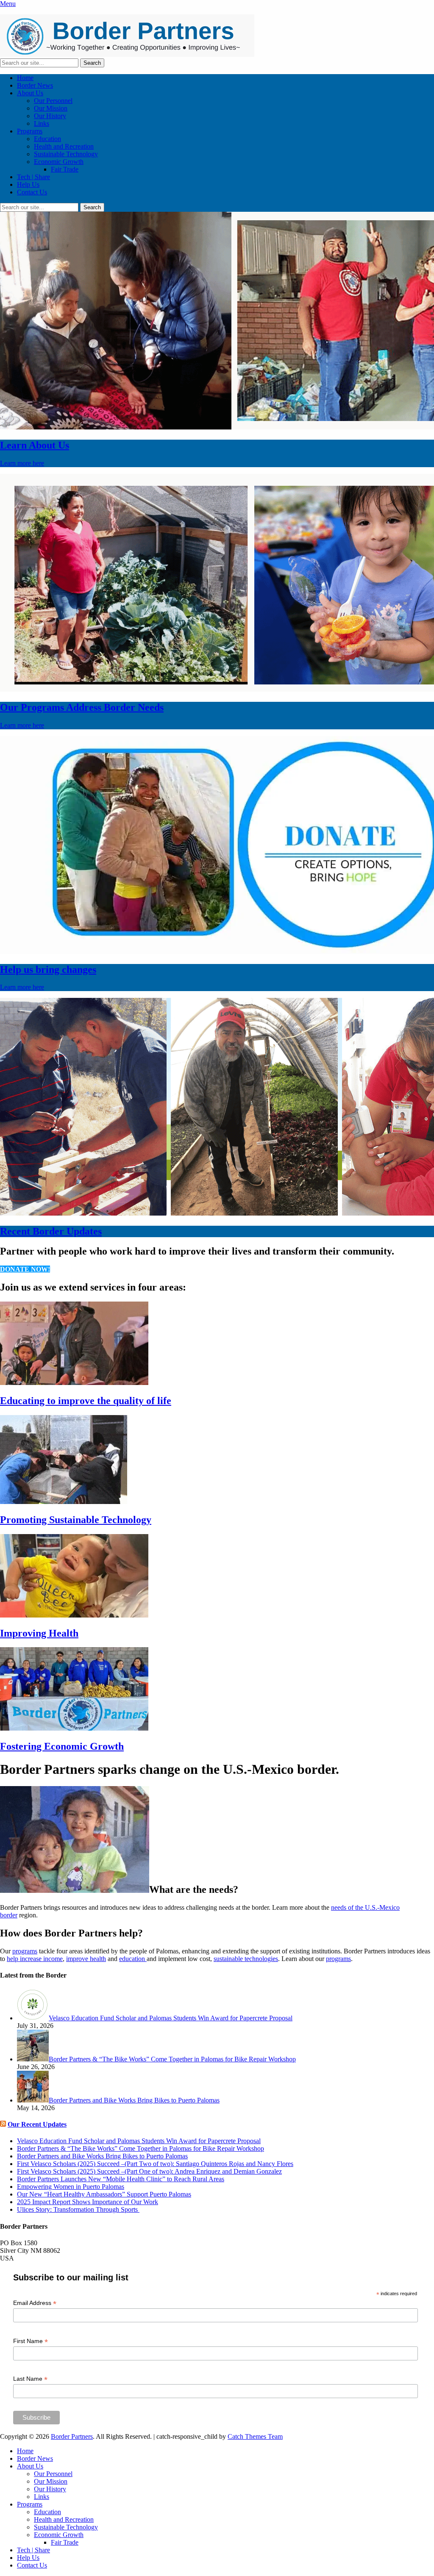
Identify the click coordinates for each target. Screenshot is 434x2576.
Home (25, 78)
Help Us (28, 184)
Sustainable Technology (66, 154)
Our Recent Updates (37, 2124)
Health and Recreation (64, 146)
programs (25, 1951)
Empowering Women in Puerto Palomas (71, 2187)
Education (47, 139)
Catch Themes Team (255, 2436)
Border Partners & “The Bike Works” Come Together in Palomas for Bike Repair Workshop (140, 2148)
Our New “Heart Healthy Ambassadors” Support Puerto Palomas (104, 2194)
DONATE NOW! (25, 1269)
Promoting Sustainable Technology (76, 1520)
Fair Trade (65, 169)
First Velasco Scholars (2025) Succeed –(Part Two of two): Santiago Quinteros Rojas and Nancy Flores (155, 2164)
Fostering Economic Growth (62, 1746)
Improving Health (39, 1633)
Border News (35, 85)
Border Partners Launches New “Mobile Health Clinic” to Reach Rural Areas (121, 2179)
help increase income (35, 1959)
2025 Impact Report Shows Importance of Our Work (88, 2202)
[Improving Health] (74, 1615)
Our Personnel (53, 101)
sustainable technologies (246, 1959)
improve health (86, 1959)
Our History (50, 116)
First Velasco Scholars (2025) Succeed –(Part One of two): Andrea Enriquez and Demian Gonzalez (149, 2171)
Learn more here (22, 463)
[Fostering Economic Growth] (74, 1728)
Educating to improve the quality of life (86, 1401)
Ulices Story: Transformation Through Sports (78, 2209)
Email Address (35, 2303)
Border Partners (72, 2436)
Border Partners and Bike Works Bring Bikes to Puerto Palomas (102, 2156)
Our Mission (51, 108)
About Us (30, 93)
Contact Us (32, 192)
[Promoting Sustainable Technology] (64, 1502)
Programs (30, 131)
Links (42, 123)
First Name (31, 2341)
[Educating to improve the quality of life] (74, 1383)
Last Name (30, 2379)
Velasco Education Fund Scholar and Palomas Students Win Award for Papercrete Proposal (139, 2141)
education (133, 1959)
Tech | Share (33, 177)
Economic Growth (59, 162)
